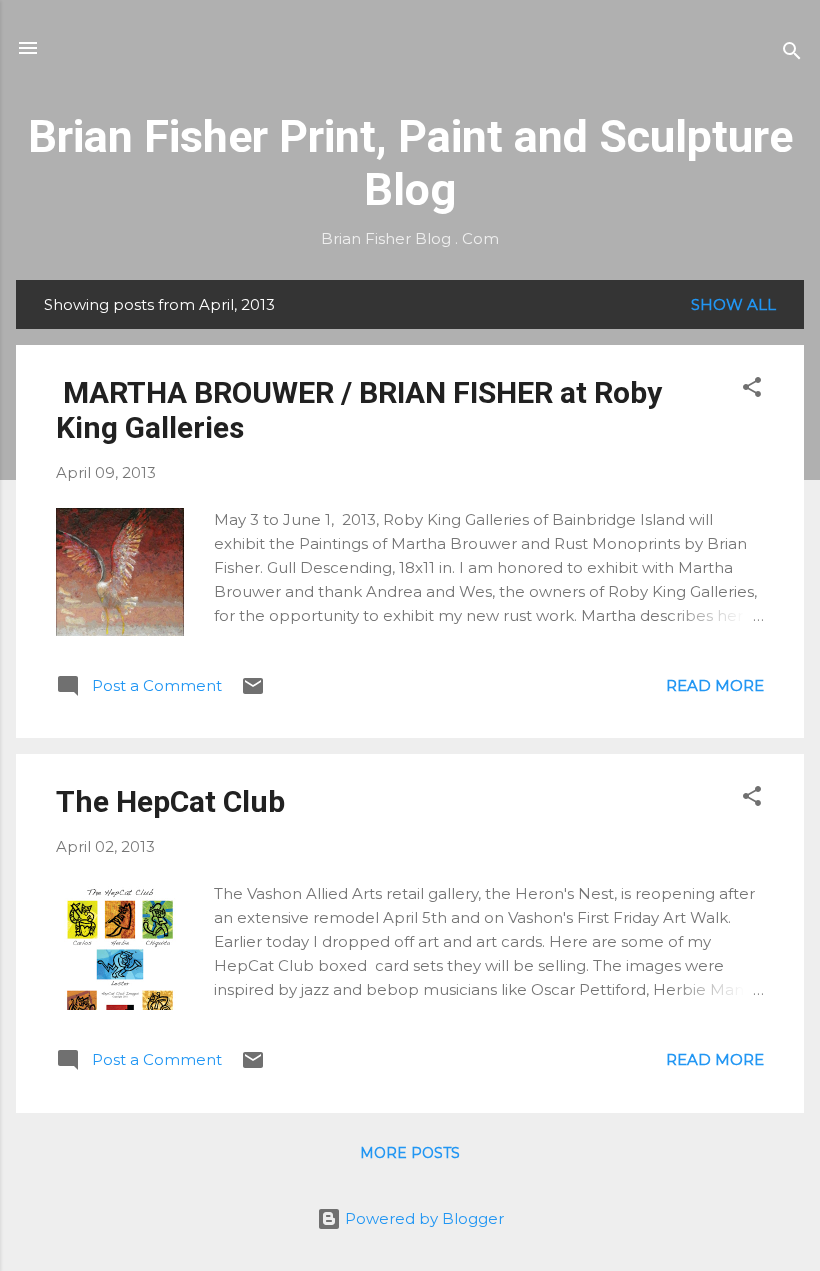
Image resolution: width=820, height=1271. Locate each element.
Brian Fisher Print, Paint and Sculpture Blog (410, 163)
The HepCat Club (170, 801)
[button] (752, 390)
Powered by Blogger (422, 1218)
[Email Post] (253, 692)
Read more (715, 685)
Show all (733, 304)
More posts (410, 1153)
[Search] (792, 54)
